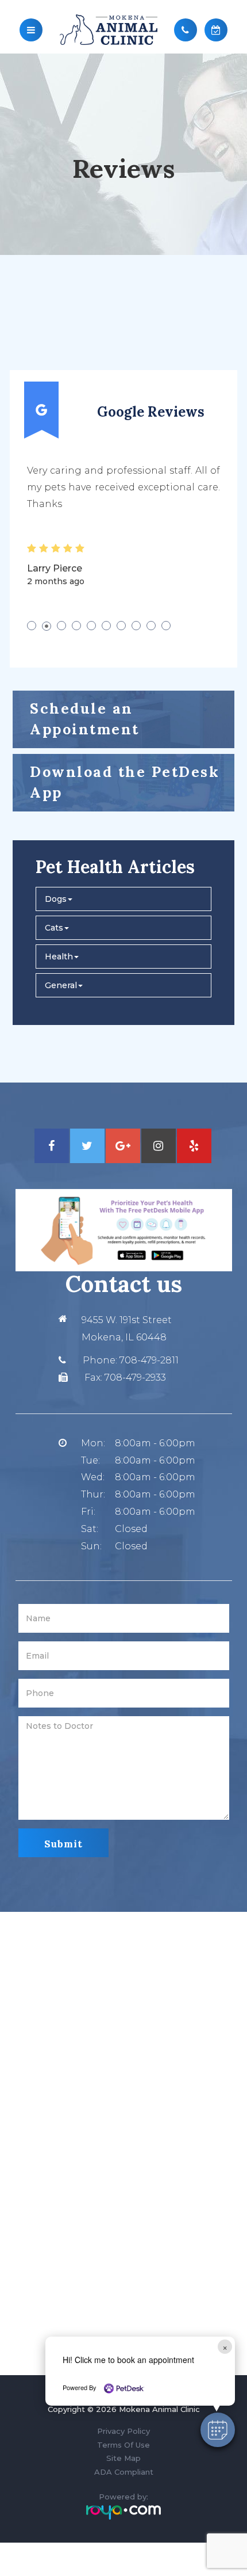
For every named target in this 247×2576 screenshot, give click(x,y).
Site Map (123, 2458)
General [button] (61, 985)
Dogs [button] (56, 899)
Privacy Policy (123, 2431)
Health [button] (59, 957)
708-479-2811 (149, 1360)
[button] (218, 2430)
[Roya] (123, 2512)
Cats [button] (54, 928)
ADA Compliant (124, 2472)
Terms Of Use (123, 2445)
